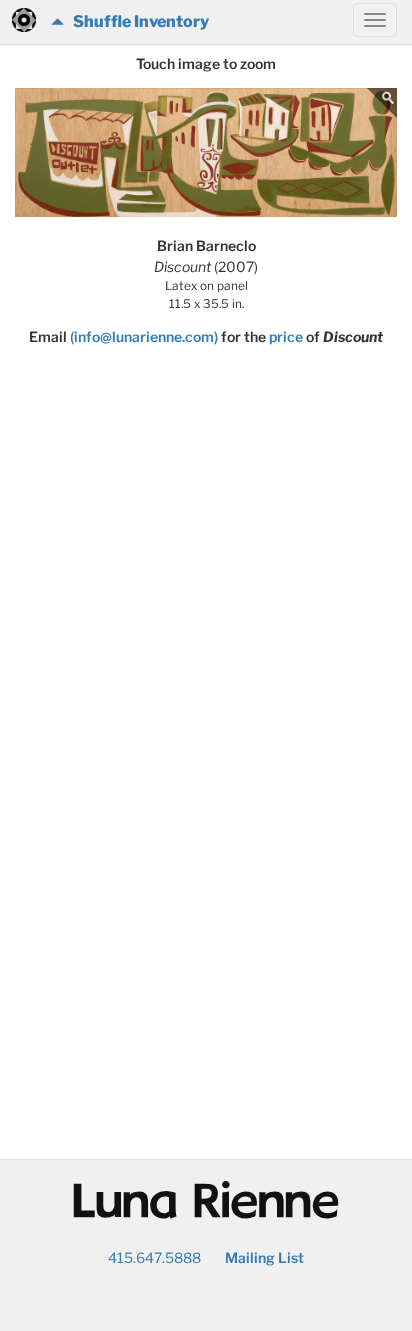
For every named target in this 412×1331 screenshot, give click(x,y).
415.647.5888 (154, 1257)
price (286, 336)
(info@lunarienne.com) (144, 336)
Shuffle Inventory (136, 21)
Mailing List (264, 1257)
